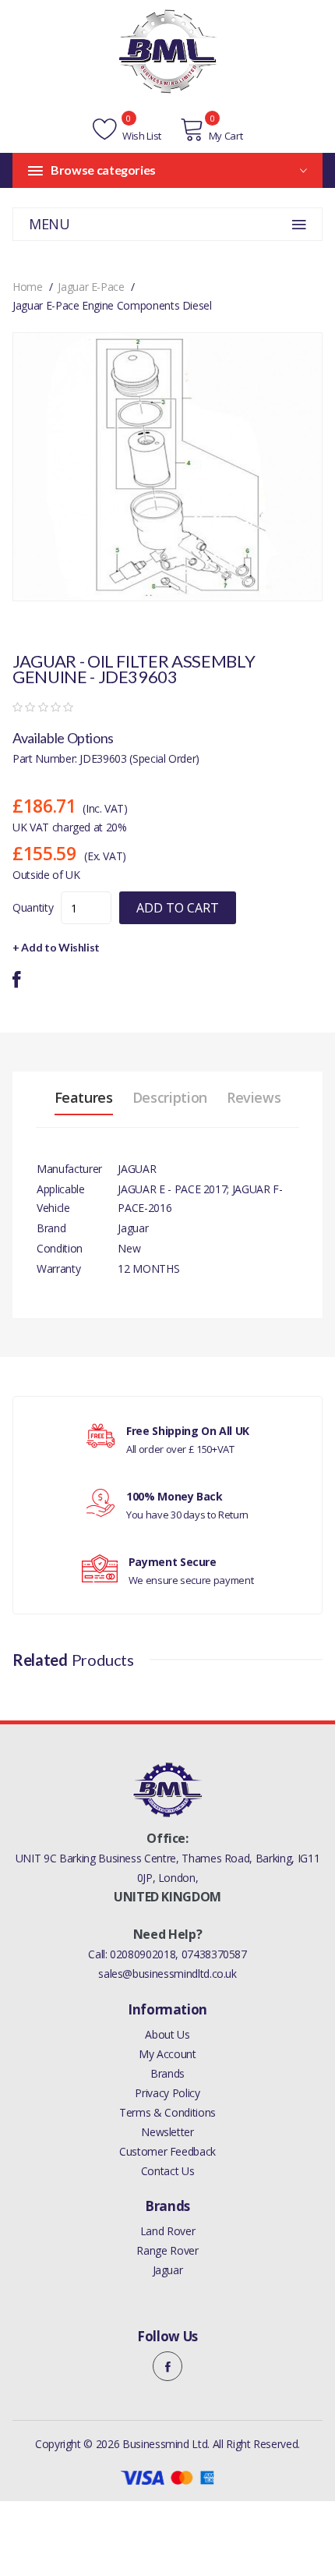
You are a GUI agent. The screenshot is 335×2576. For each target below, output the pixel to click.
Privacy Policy (167, 2093)
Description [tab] (170, 1097)
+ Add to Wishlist (56, 947)
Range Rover (167, 2250)
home (28, 287)
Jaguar (168, 2270)
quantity (33, 907)
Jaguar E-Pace (91, 287)
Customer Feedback (167, 2151)
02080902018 (143, 1954)
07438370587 (214, 1954)
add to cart (178, 908)
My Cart (226, 136)
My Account (167, 2054)
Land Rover (168, 2231)
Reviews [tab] (254, 1097)
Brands (167, 2073)
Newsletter (167, 2132)
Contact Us (168, 2171)
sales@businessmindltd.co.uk (167, 1974)
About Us (167, 2034)
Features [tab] (84, 1097)
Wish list (141, 136)
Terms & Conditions (167, 2112)
